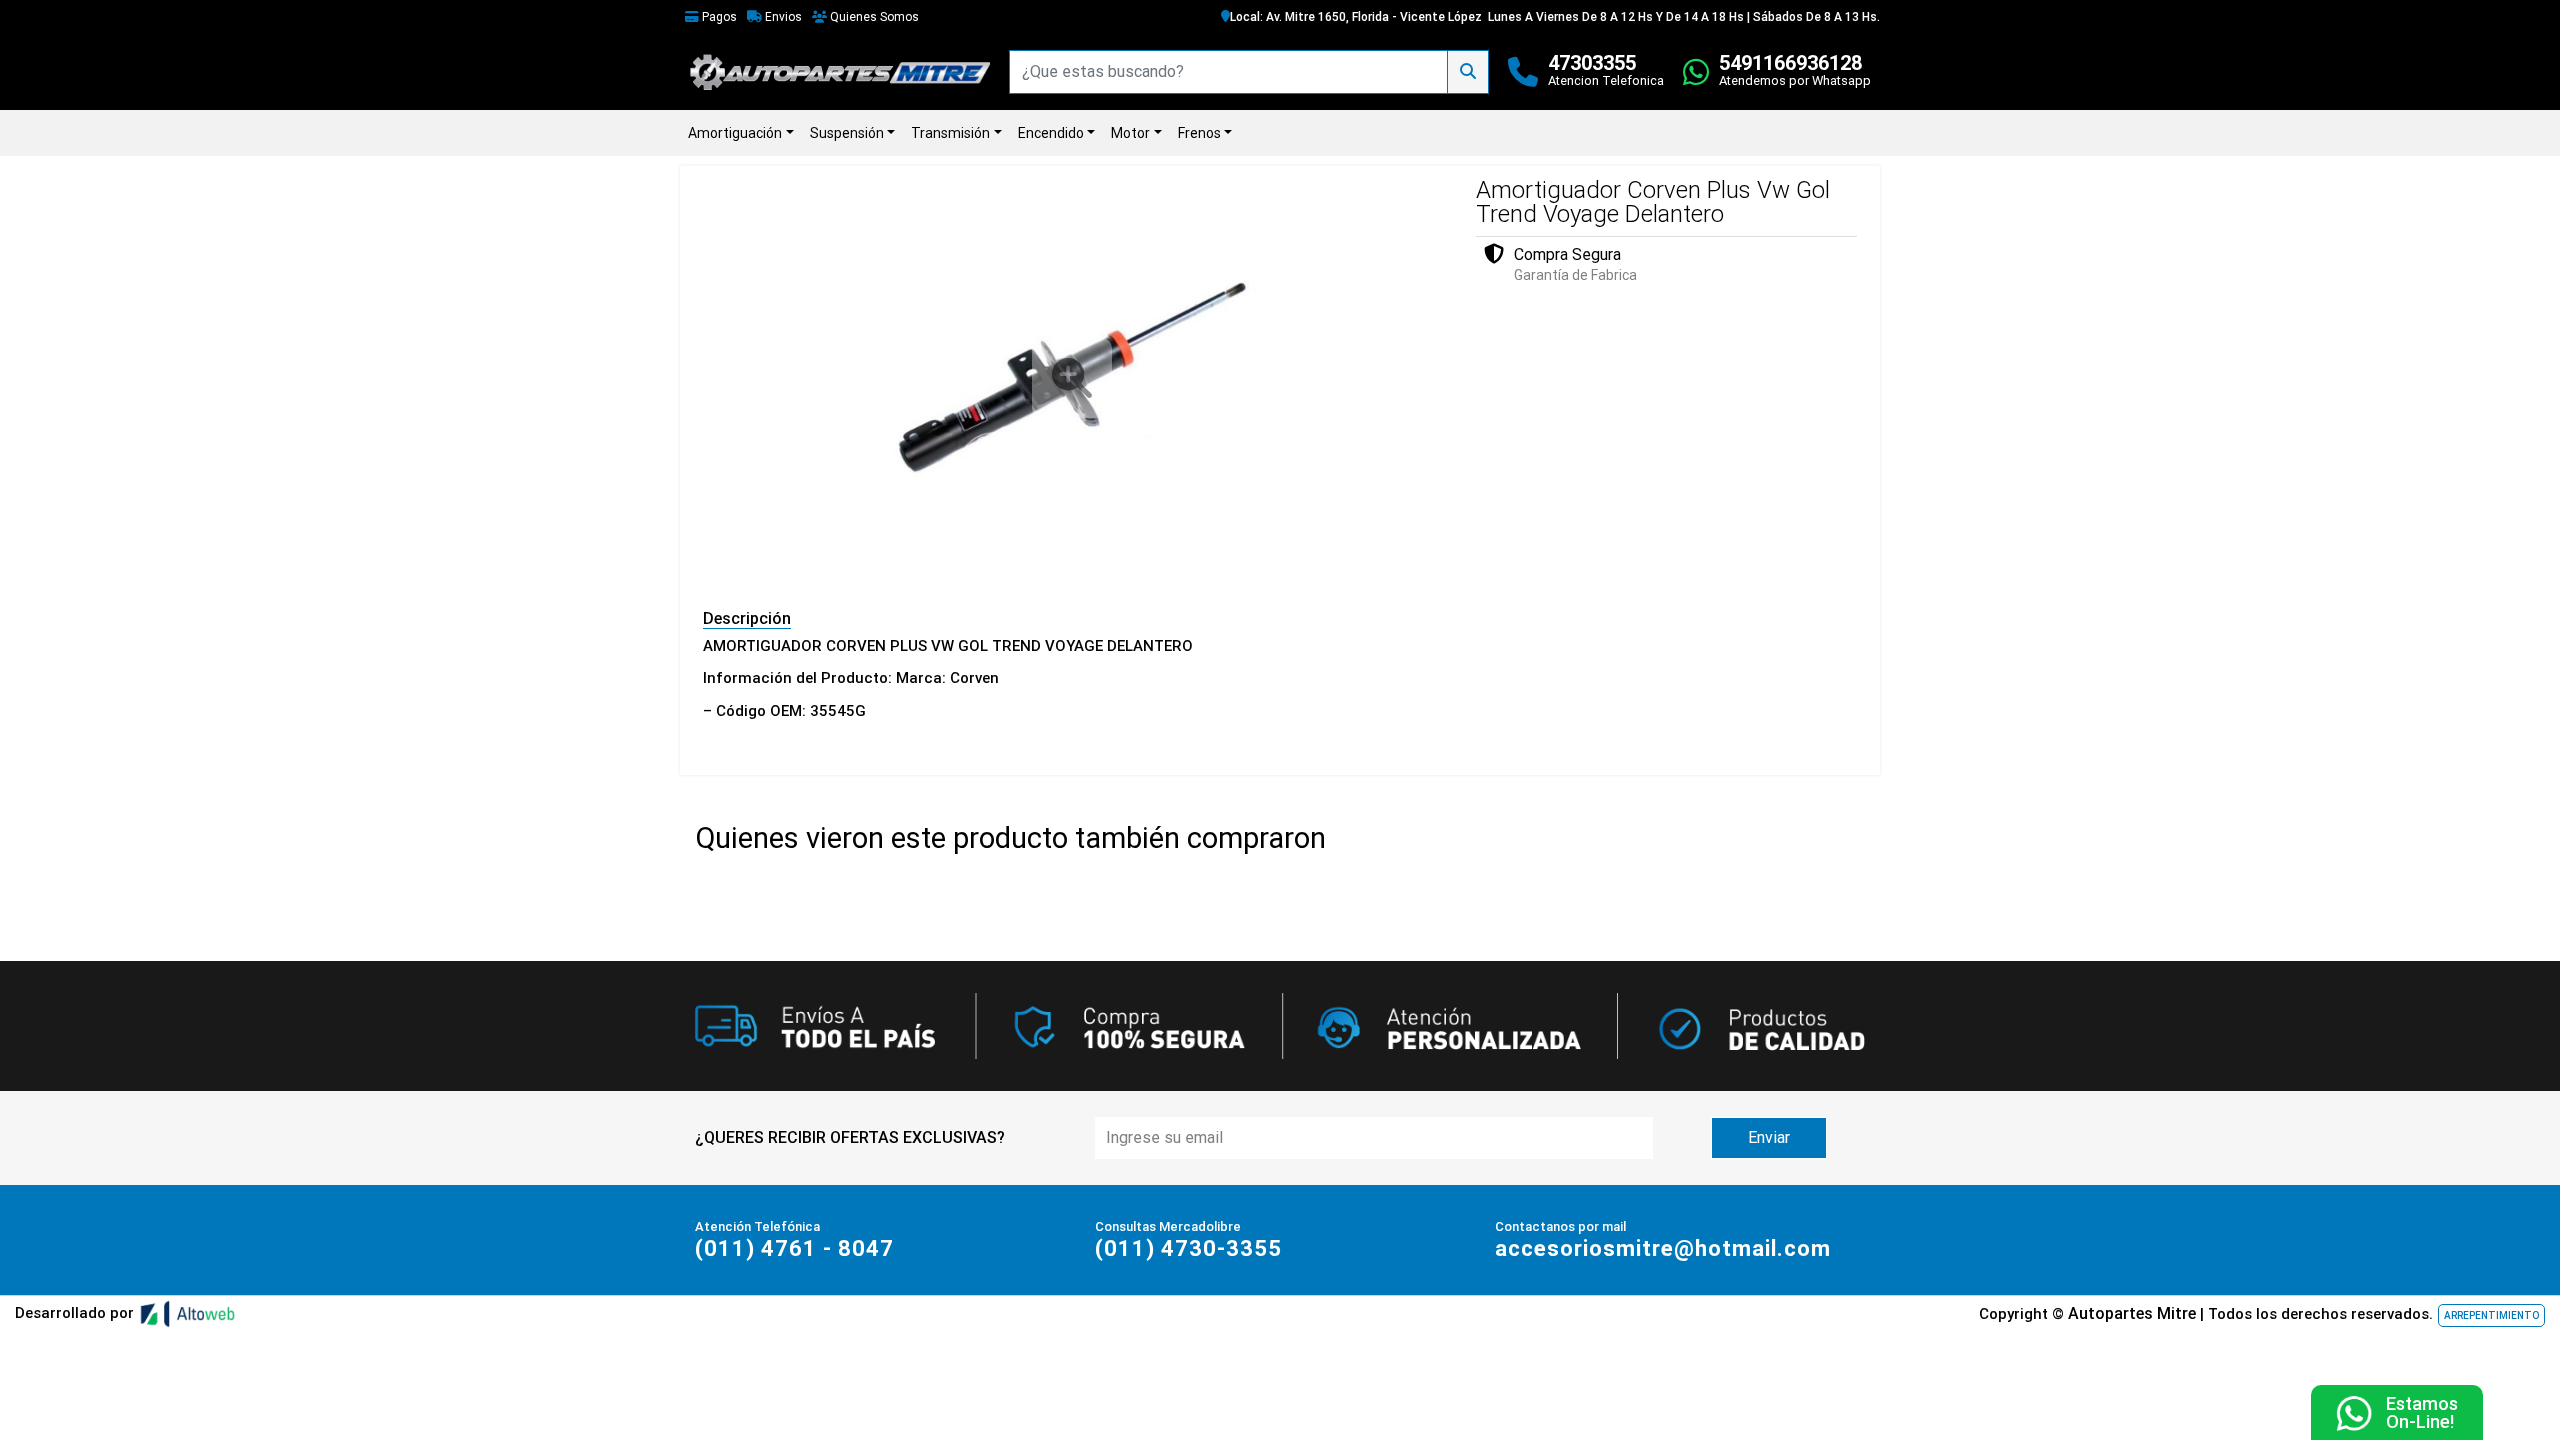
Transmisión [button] (950, 133)
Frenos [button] (1199, 133)
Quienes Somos (873, 17)
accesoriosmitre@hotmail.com (1663, 1248)
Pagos (718, 17)
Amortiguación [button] (735, 133)
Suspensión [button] (847, 133)
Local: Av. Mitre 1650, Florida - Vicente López (1356, 17)
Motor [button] (1130, 133)
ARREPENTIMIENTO (2491, 1315)
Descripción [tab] (747, 618)
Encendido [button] (1051, 133)
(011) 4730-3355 (1188, 1248)
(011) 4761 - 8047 (794, 1248)
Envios (782, 17)
